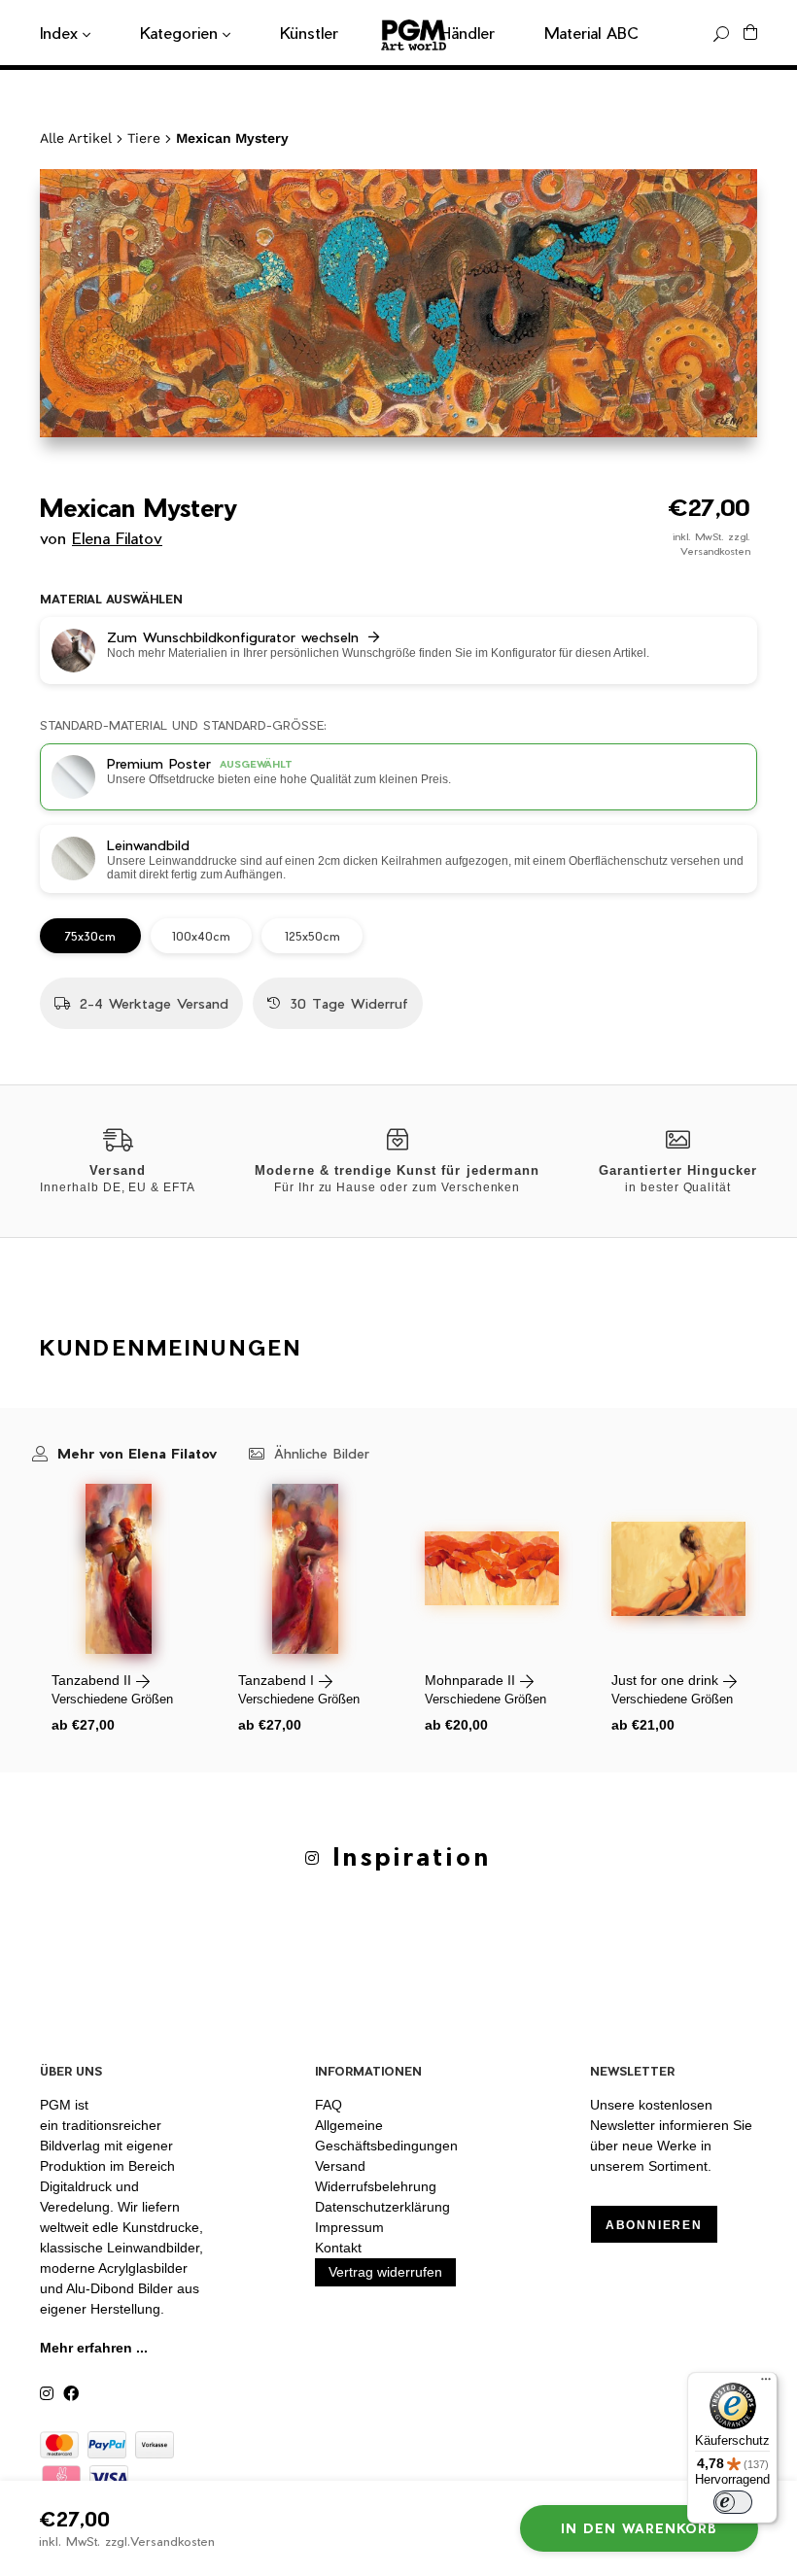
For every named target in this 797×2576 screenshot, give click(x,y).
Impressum (349, 2227)
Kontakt (338, 2248)
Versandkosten (715, 551)
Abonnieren (654, 2225)
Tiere (144, 138)
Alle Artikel (76, 138)
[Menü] (766, 2384)
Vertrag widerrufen (385, 2272)
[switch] (733, 2502)
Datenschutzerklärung (382, 2207)
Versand (340, 2166)
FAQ (329, 2105)
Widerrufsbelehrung (376, 2186)
